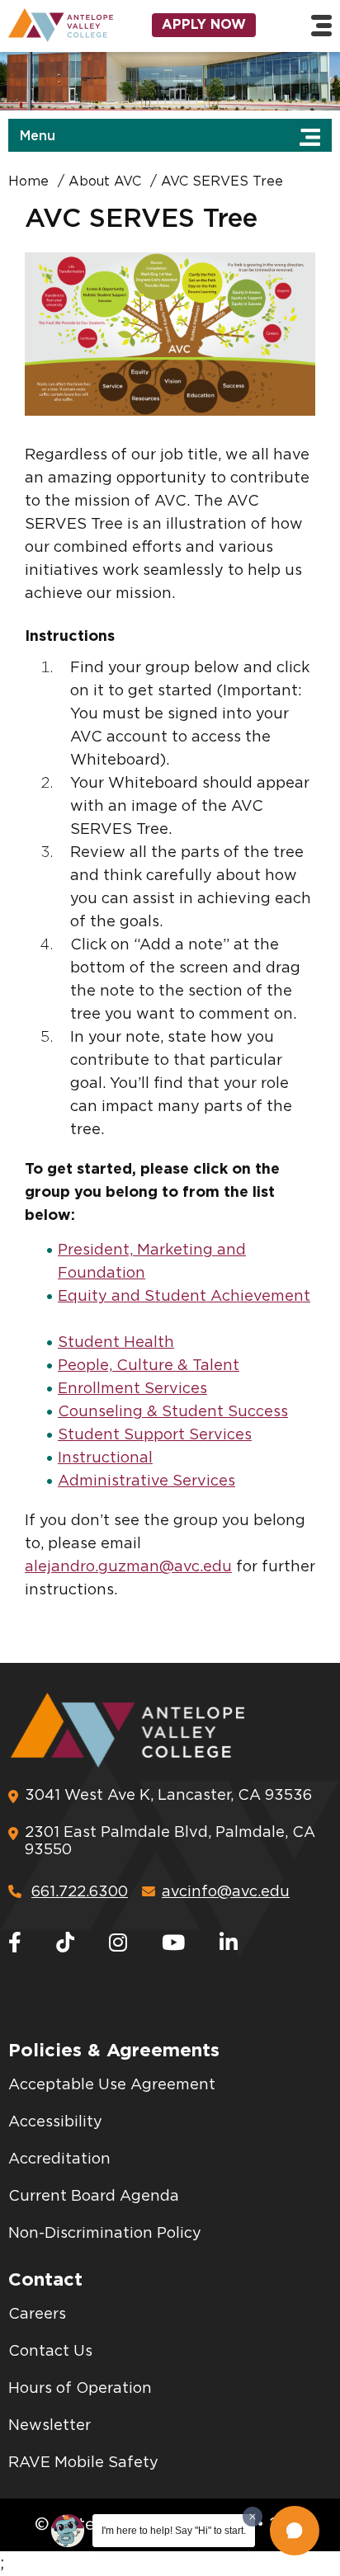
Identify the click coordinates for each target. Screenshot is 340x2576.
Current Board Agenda (94, 2197)
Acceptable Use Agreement (112, 2085)
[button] (295, 2531)
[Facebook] (15, 1944)
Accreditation (59, 2159)
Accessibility (55, 2122)
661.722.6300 (80, 1892)
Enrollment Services (132, 1389)
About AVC (105, 181)
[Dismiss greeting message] (253, 2517)
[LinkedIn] (229, 1944)
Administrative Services (146, 1481)
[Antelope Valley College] (57, 25)
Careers (37, 2315)
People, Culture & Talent (149, 1366)
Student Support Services (155, 1435)
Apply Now (204, 25)
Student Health (116, 1343)
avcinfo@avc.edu (226, 1892)
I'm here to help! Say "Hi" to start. (174, 2531)
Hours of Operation (80, 2389)
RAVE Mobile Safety (83, 2463)
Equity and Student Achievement (184, 1297)
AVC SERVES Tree (222, 181)
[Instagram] (118, 1944)
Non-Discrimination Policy (105, 2234)
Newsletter (50, 2426)
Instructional (105, 1458)
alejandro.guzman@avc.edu (128, 1567)
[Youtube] (173, 1944)
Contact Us (50, 2352)
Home (28, 181)
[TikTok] (65, 1944)
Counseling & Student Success (173, 1412)
